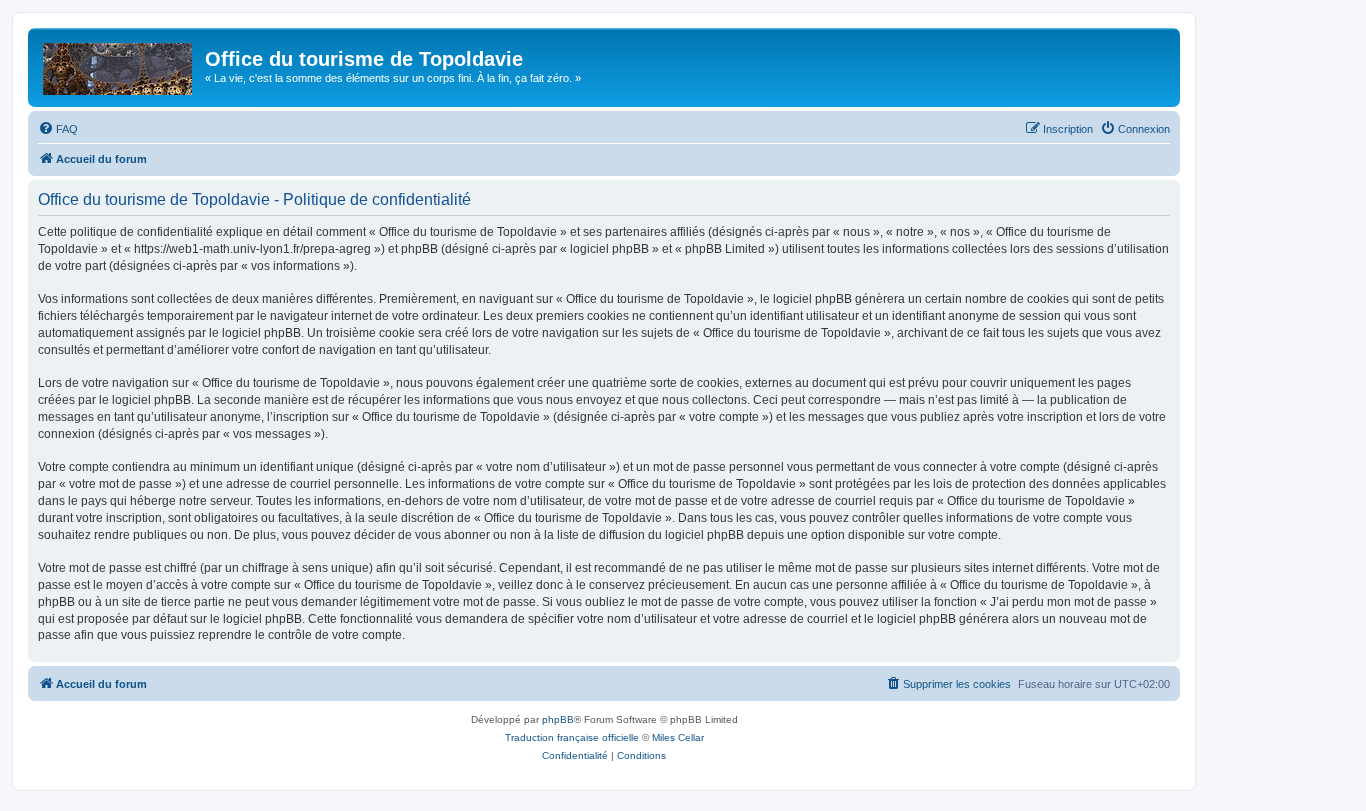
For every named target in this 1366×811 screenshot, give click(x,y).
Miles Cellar (678, 737)
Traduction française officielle (572, 737)
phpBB (558, 719)
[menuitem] (58, 129)
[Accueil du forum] (119, 65)
